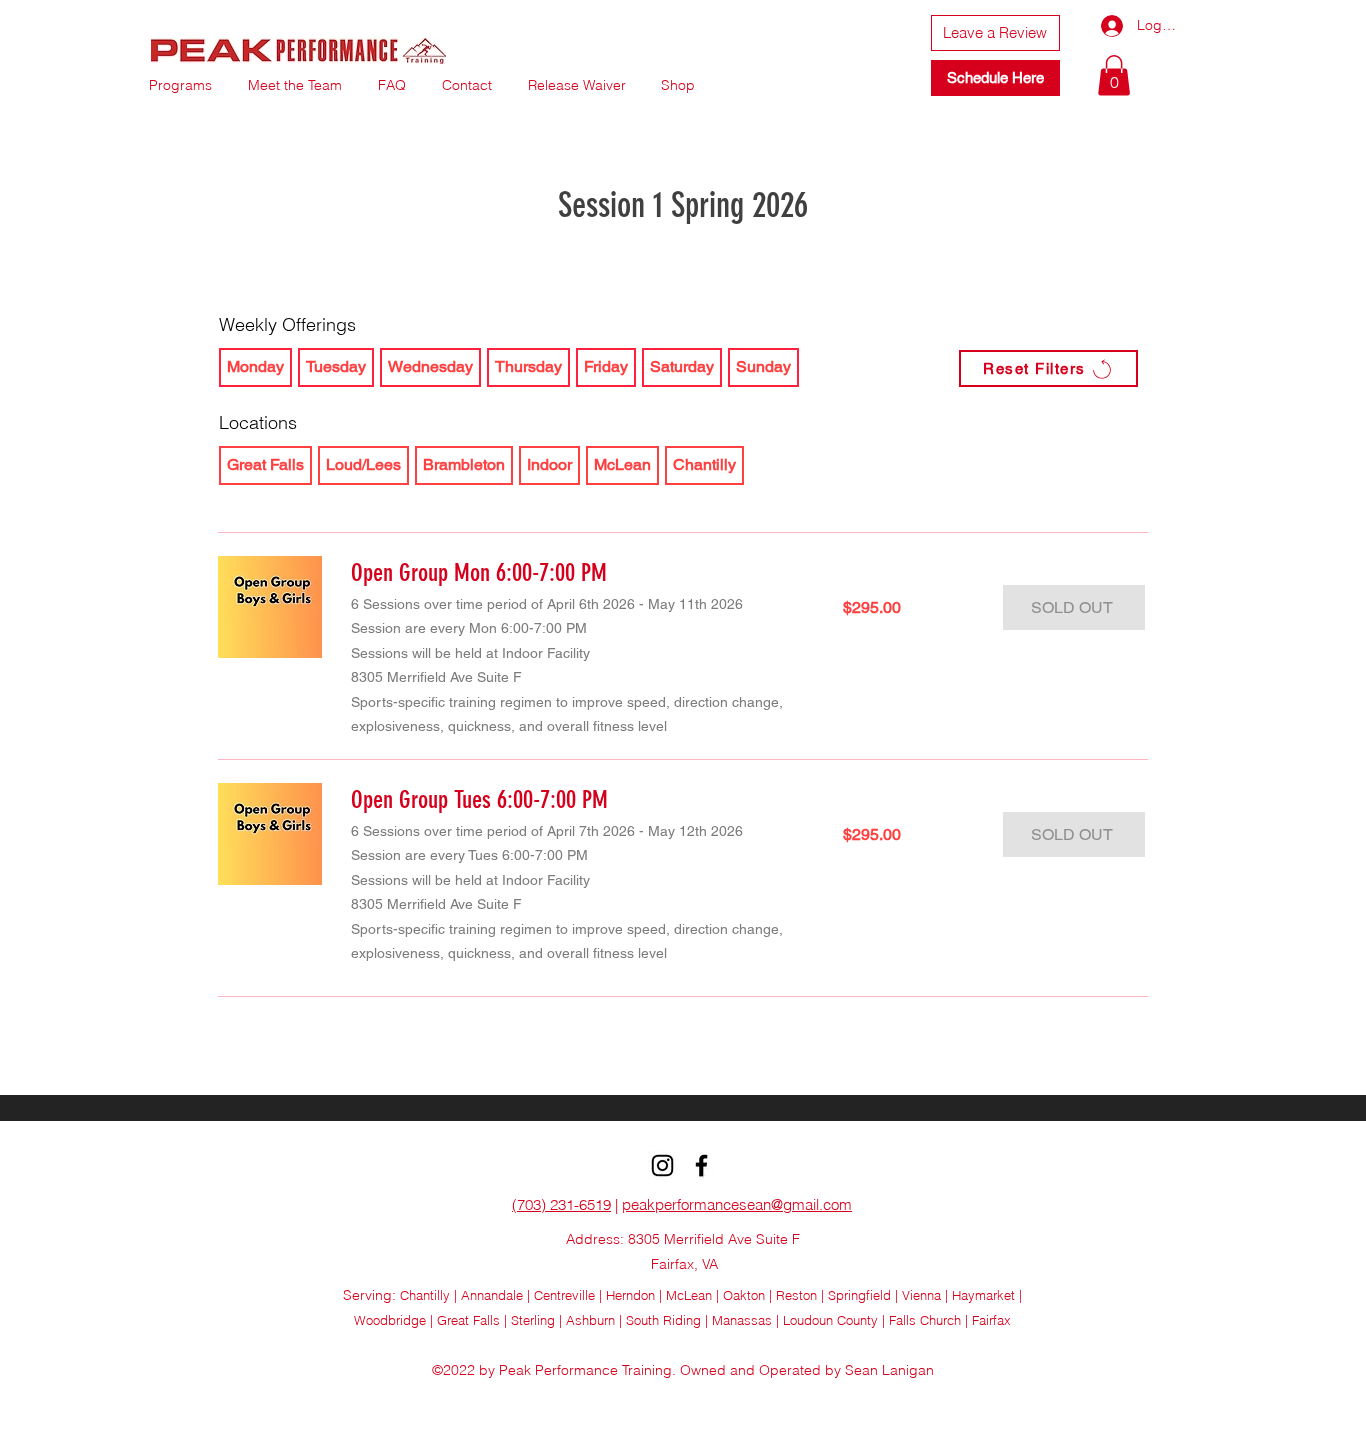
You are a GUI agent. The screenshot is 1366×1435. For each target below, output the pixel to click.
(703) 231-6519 (561, 1204)
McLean (622, 464)
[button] (1114, 75)
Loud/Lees (363, 464)
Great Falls (265, 464)
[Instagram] (662, 1165)
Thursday (528, 366)
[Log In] (1095, 25)
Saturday (682, 366)
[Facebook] (701, 1165)
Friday (606, 366)
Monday (255, 366)
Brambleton (464, 464)
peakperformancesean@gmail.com (737, 1204)
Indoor (549, 464)
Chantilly (704, 464)
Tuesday (336, 366)
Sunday (763, 366)
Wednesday (430, 366)
